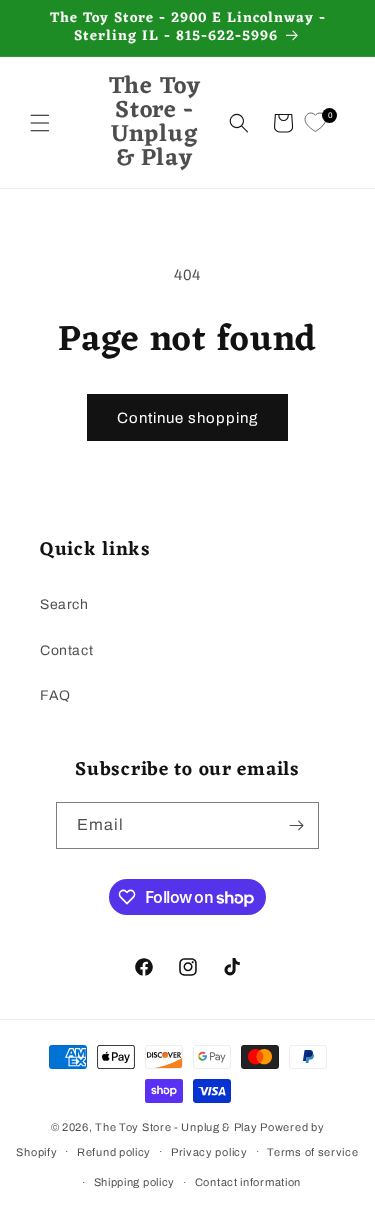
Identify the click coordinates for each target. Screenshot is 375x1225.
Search (64, 604)
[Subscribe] (296, 825)
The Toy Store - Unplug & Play (176, 1127)
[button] (40, 123)
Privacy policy (209, 1152)
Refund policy (114, 1152)
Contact (66, 650)
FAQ (55, 695)
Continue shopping (187, 418)
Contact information (248, 1182)
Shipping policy (135, 1182)
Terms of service (312, 1152)
